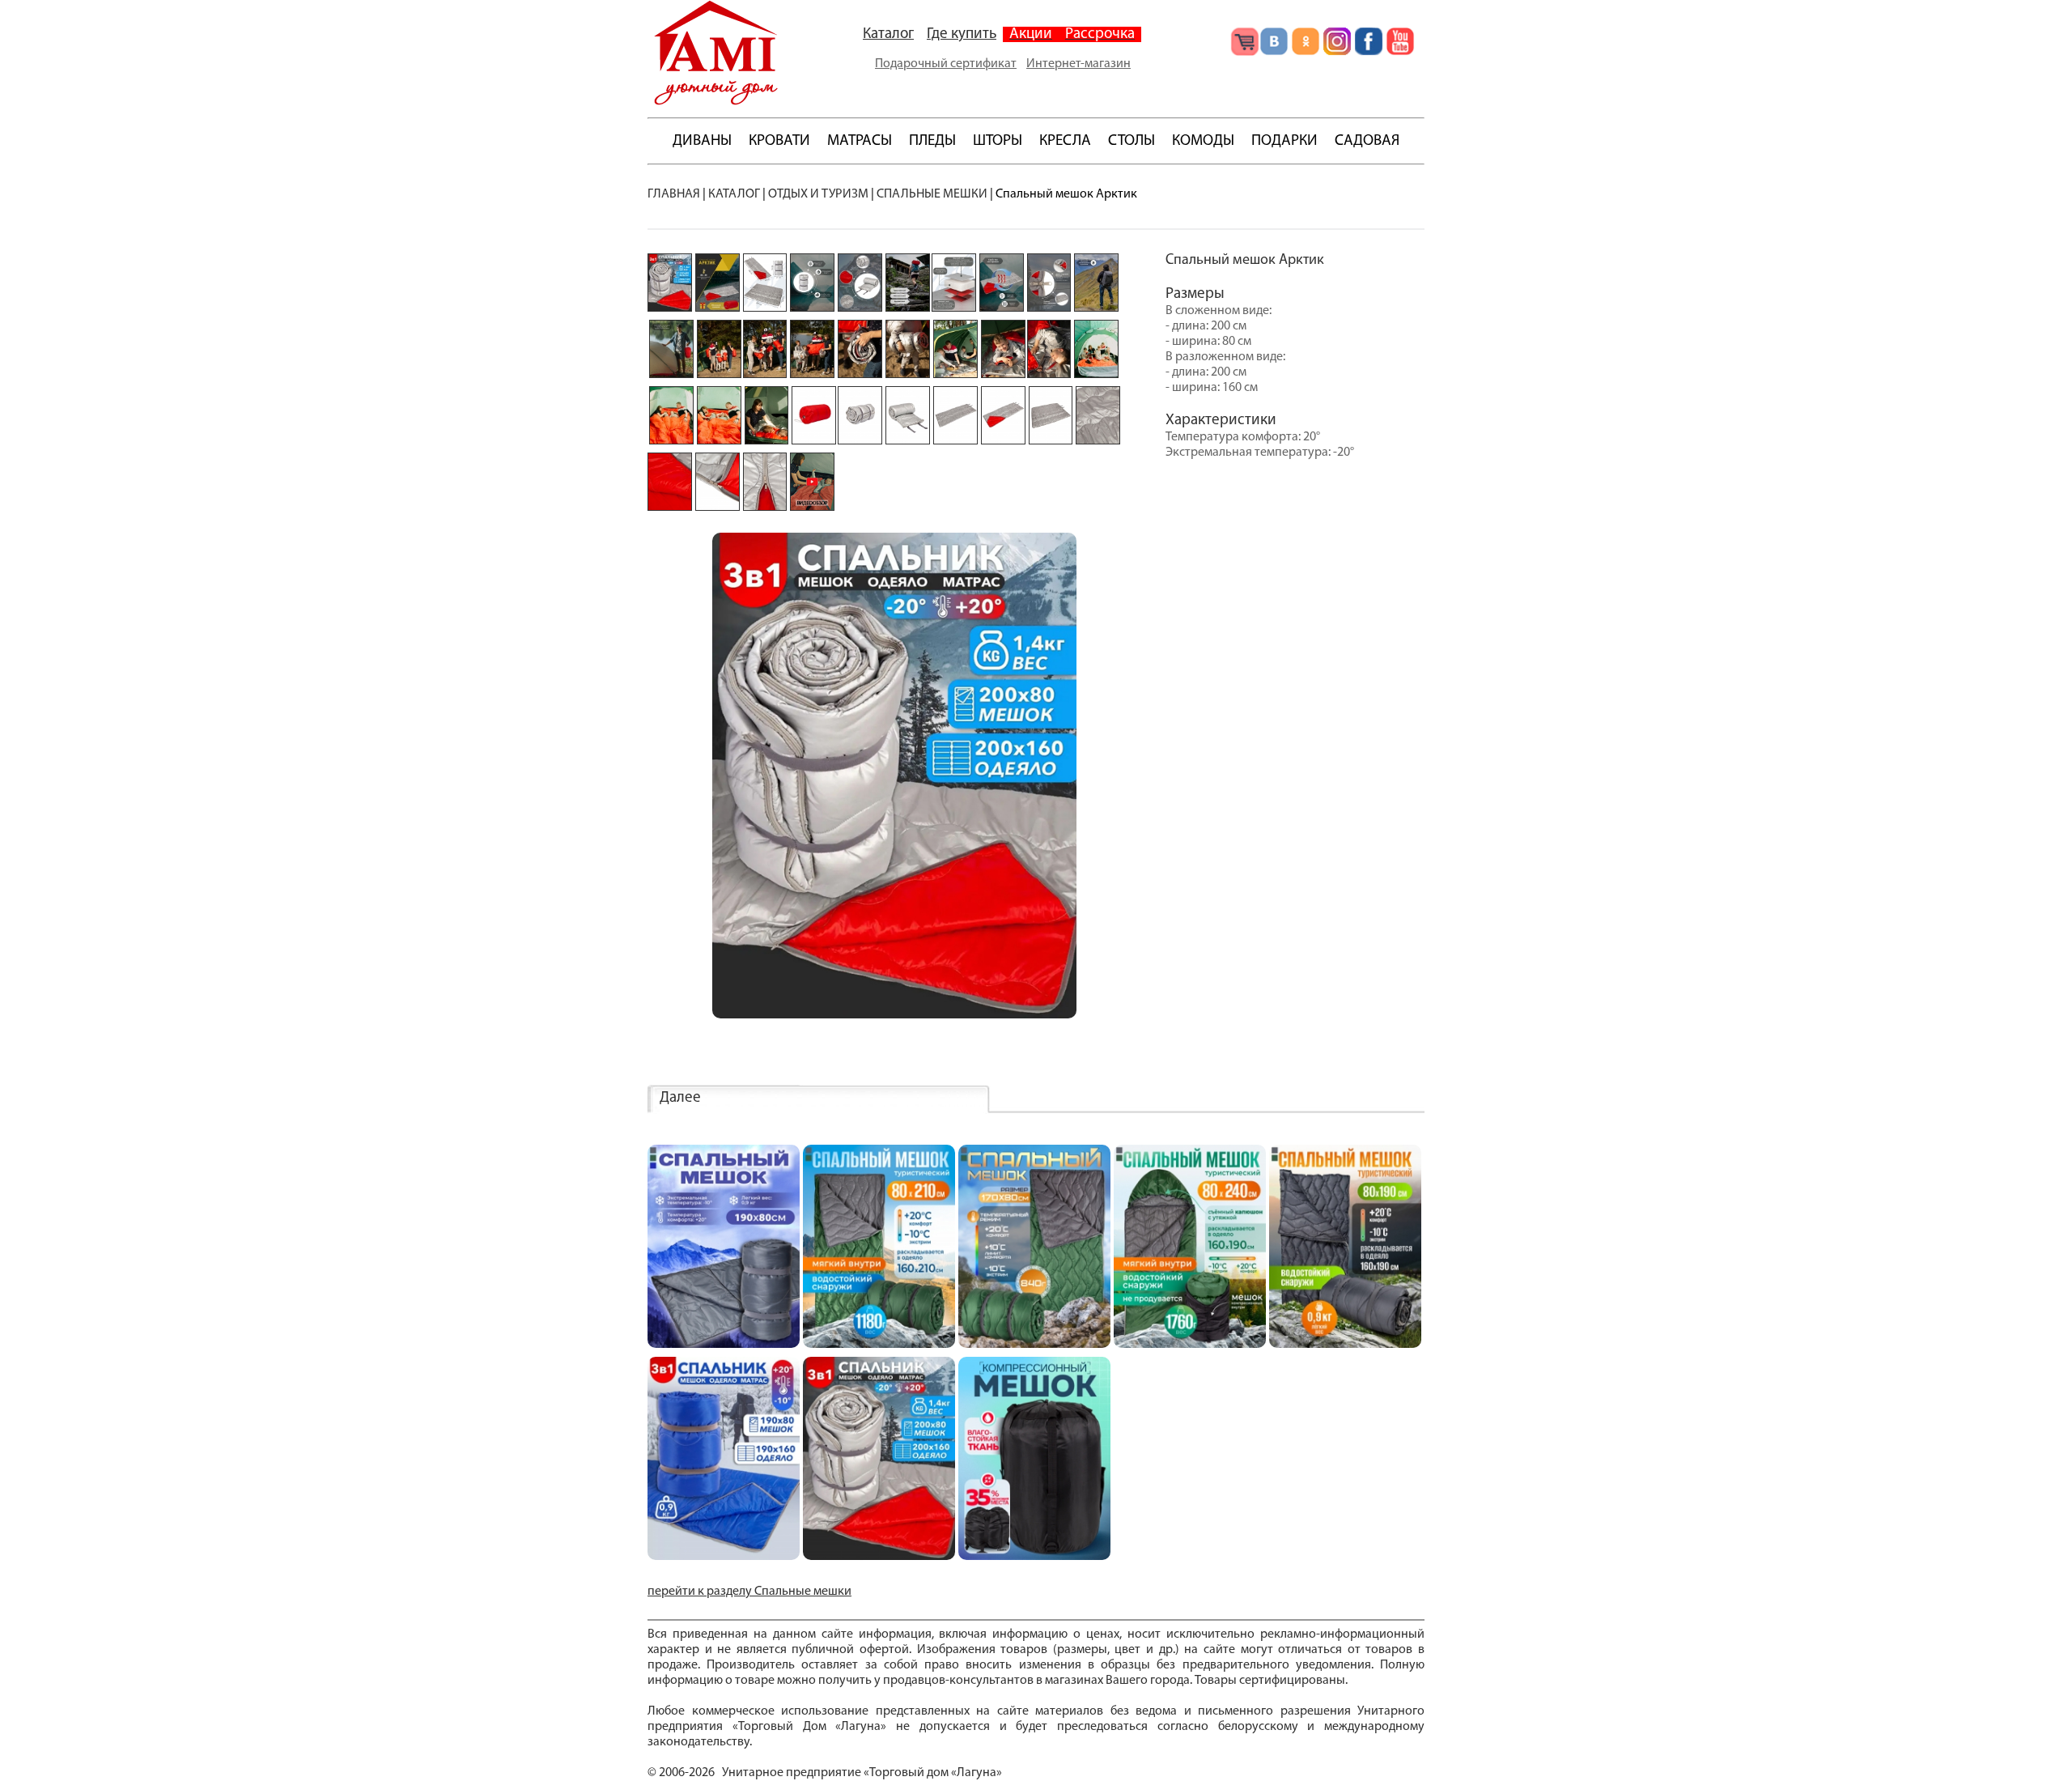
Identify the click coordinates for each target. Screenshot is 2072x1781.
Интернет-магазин (1078, 64)
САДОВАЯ (1367, 141)
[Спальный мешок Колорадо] (724, 1557)
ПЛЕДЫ (932, 141)
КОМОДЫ (1203, 141)
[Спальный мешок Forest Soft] (879, 1345)
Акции (1031, 34)
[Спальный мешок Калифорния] (724, 1345)
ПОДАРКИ (1284, 141)
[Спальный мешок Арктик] (879, 1557)
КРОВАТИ (779, 141)
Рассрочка (1100, 34)
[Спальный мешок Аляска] (1345, 1345)
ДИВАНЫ (702, 141)
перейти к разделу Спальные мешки (749, 1592)
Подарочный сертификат (946, 64)
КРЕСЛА (1065, 141)
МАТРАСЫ (860, 141)
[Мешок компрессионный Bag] (1034, 1557)
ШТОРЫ (998, 141)
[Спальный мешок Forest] (1034, 1345)
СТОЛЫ (1132, 141)
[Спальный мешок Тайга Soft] (1190, 1345)
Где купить (962, 34)
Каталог (888, 34)
